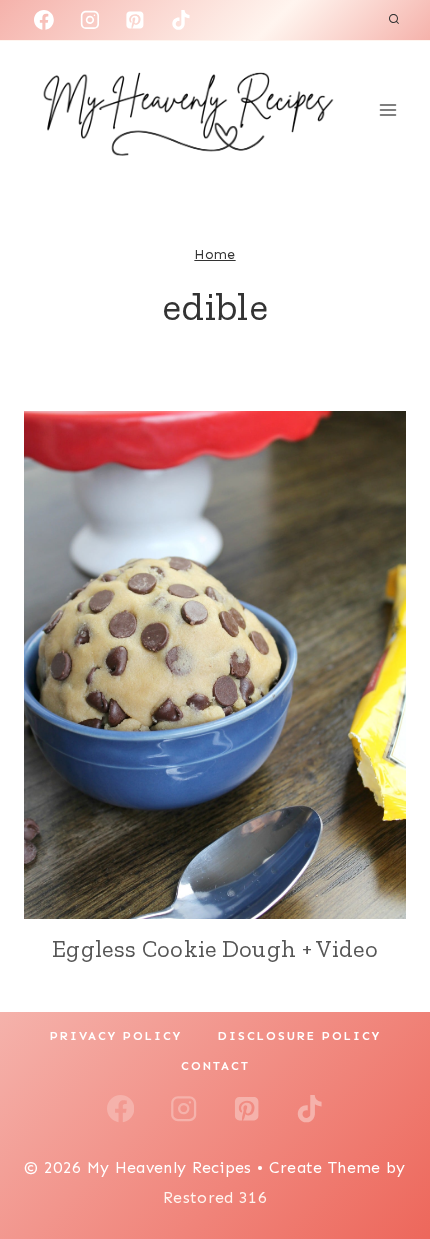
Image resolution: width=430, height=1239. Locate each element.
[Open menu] (387, 109)
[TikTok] (181, 20)
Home (214, 254)
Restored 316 (215, 1197)
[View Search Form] (394, 20)
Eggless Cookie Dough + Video (215, 948)
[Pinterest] (135, 20)
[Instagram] (90, 20)
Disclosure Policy (299, 1036)
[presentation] (215, 665)
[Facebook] (44, 20)
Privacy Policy (116, 1036)
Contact (215, 1066)
